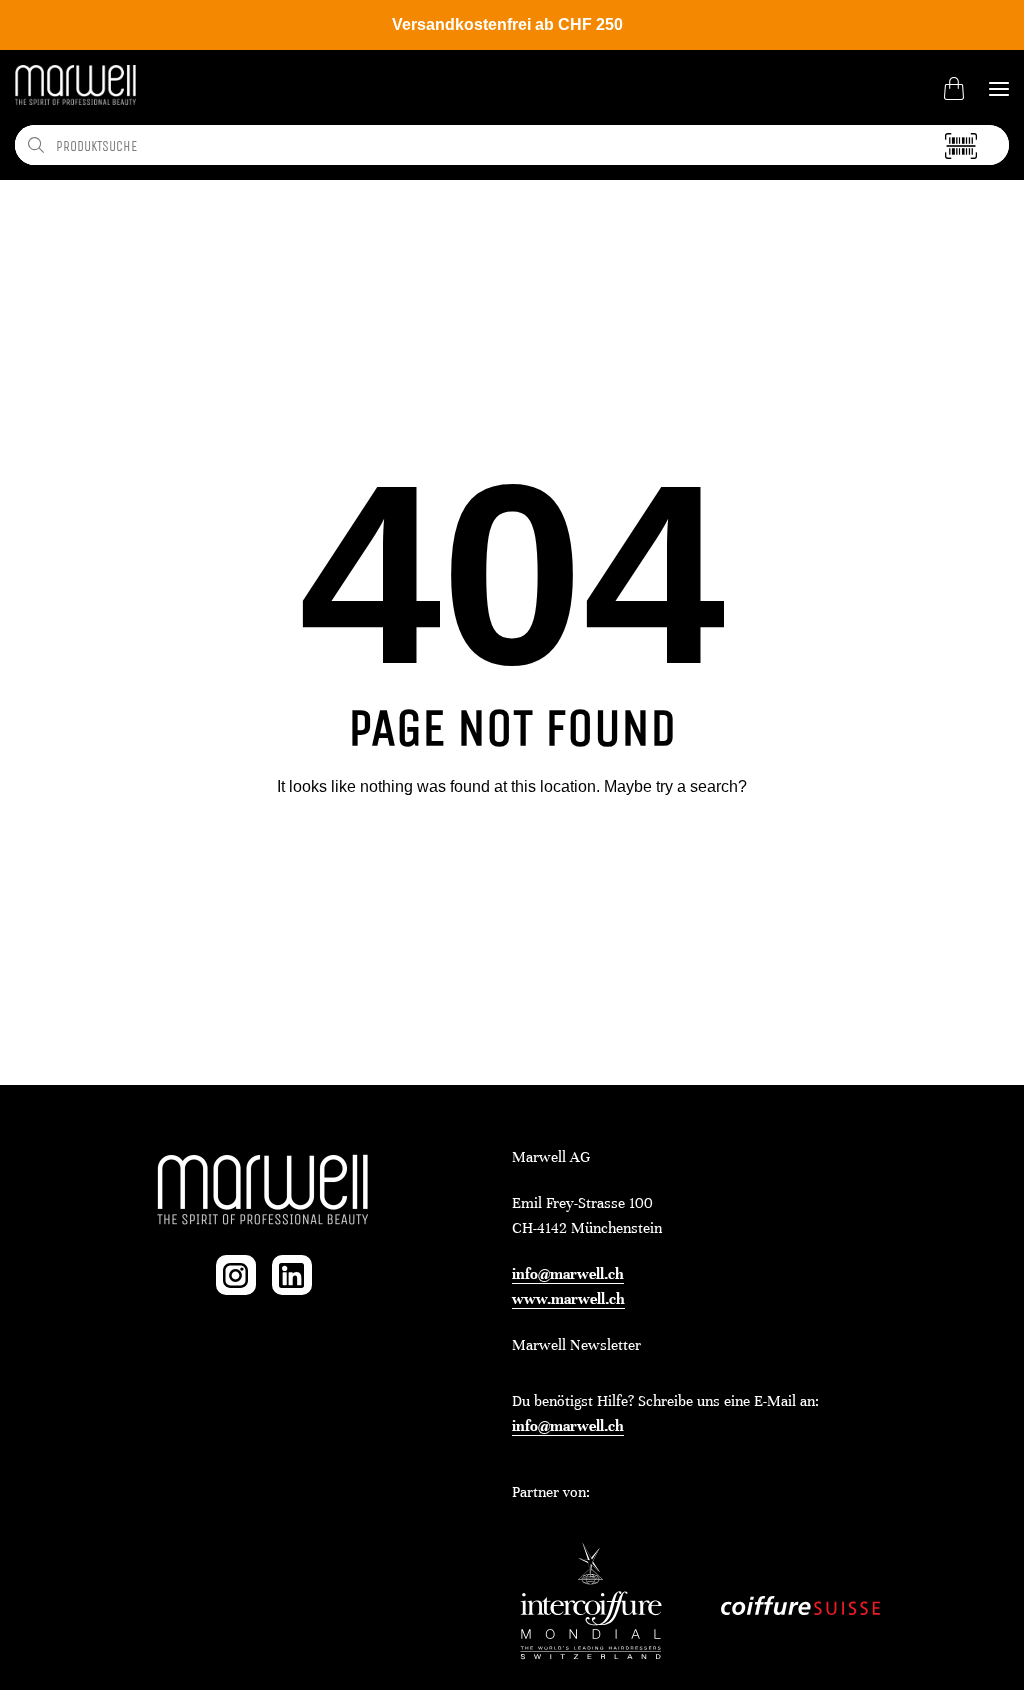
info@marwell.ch (568, 1274)
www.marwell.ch (568, 1299)
